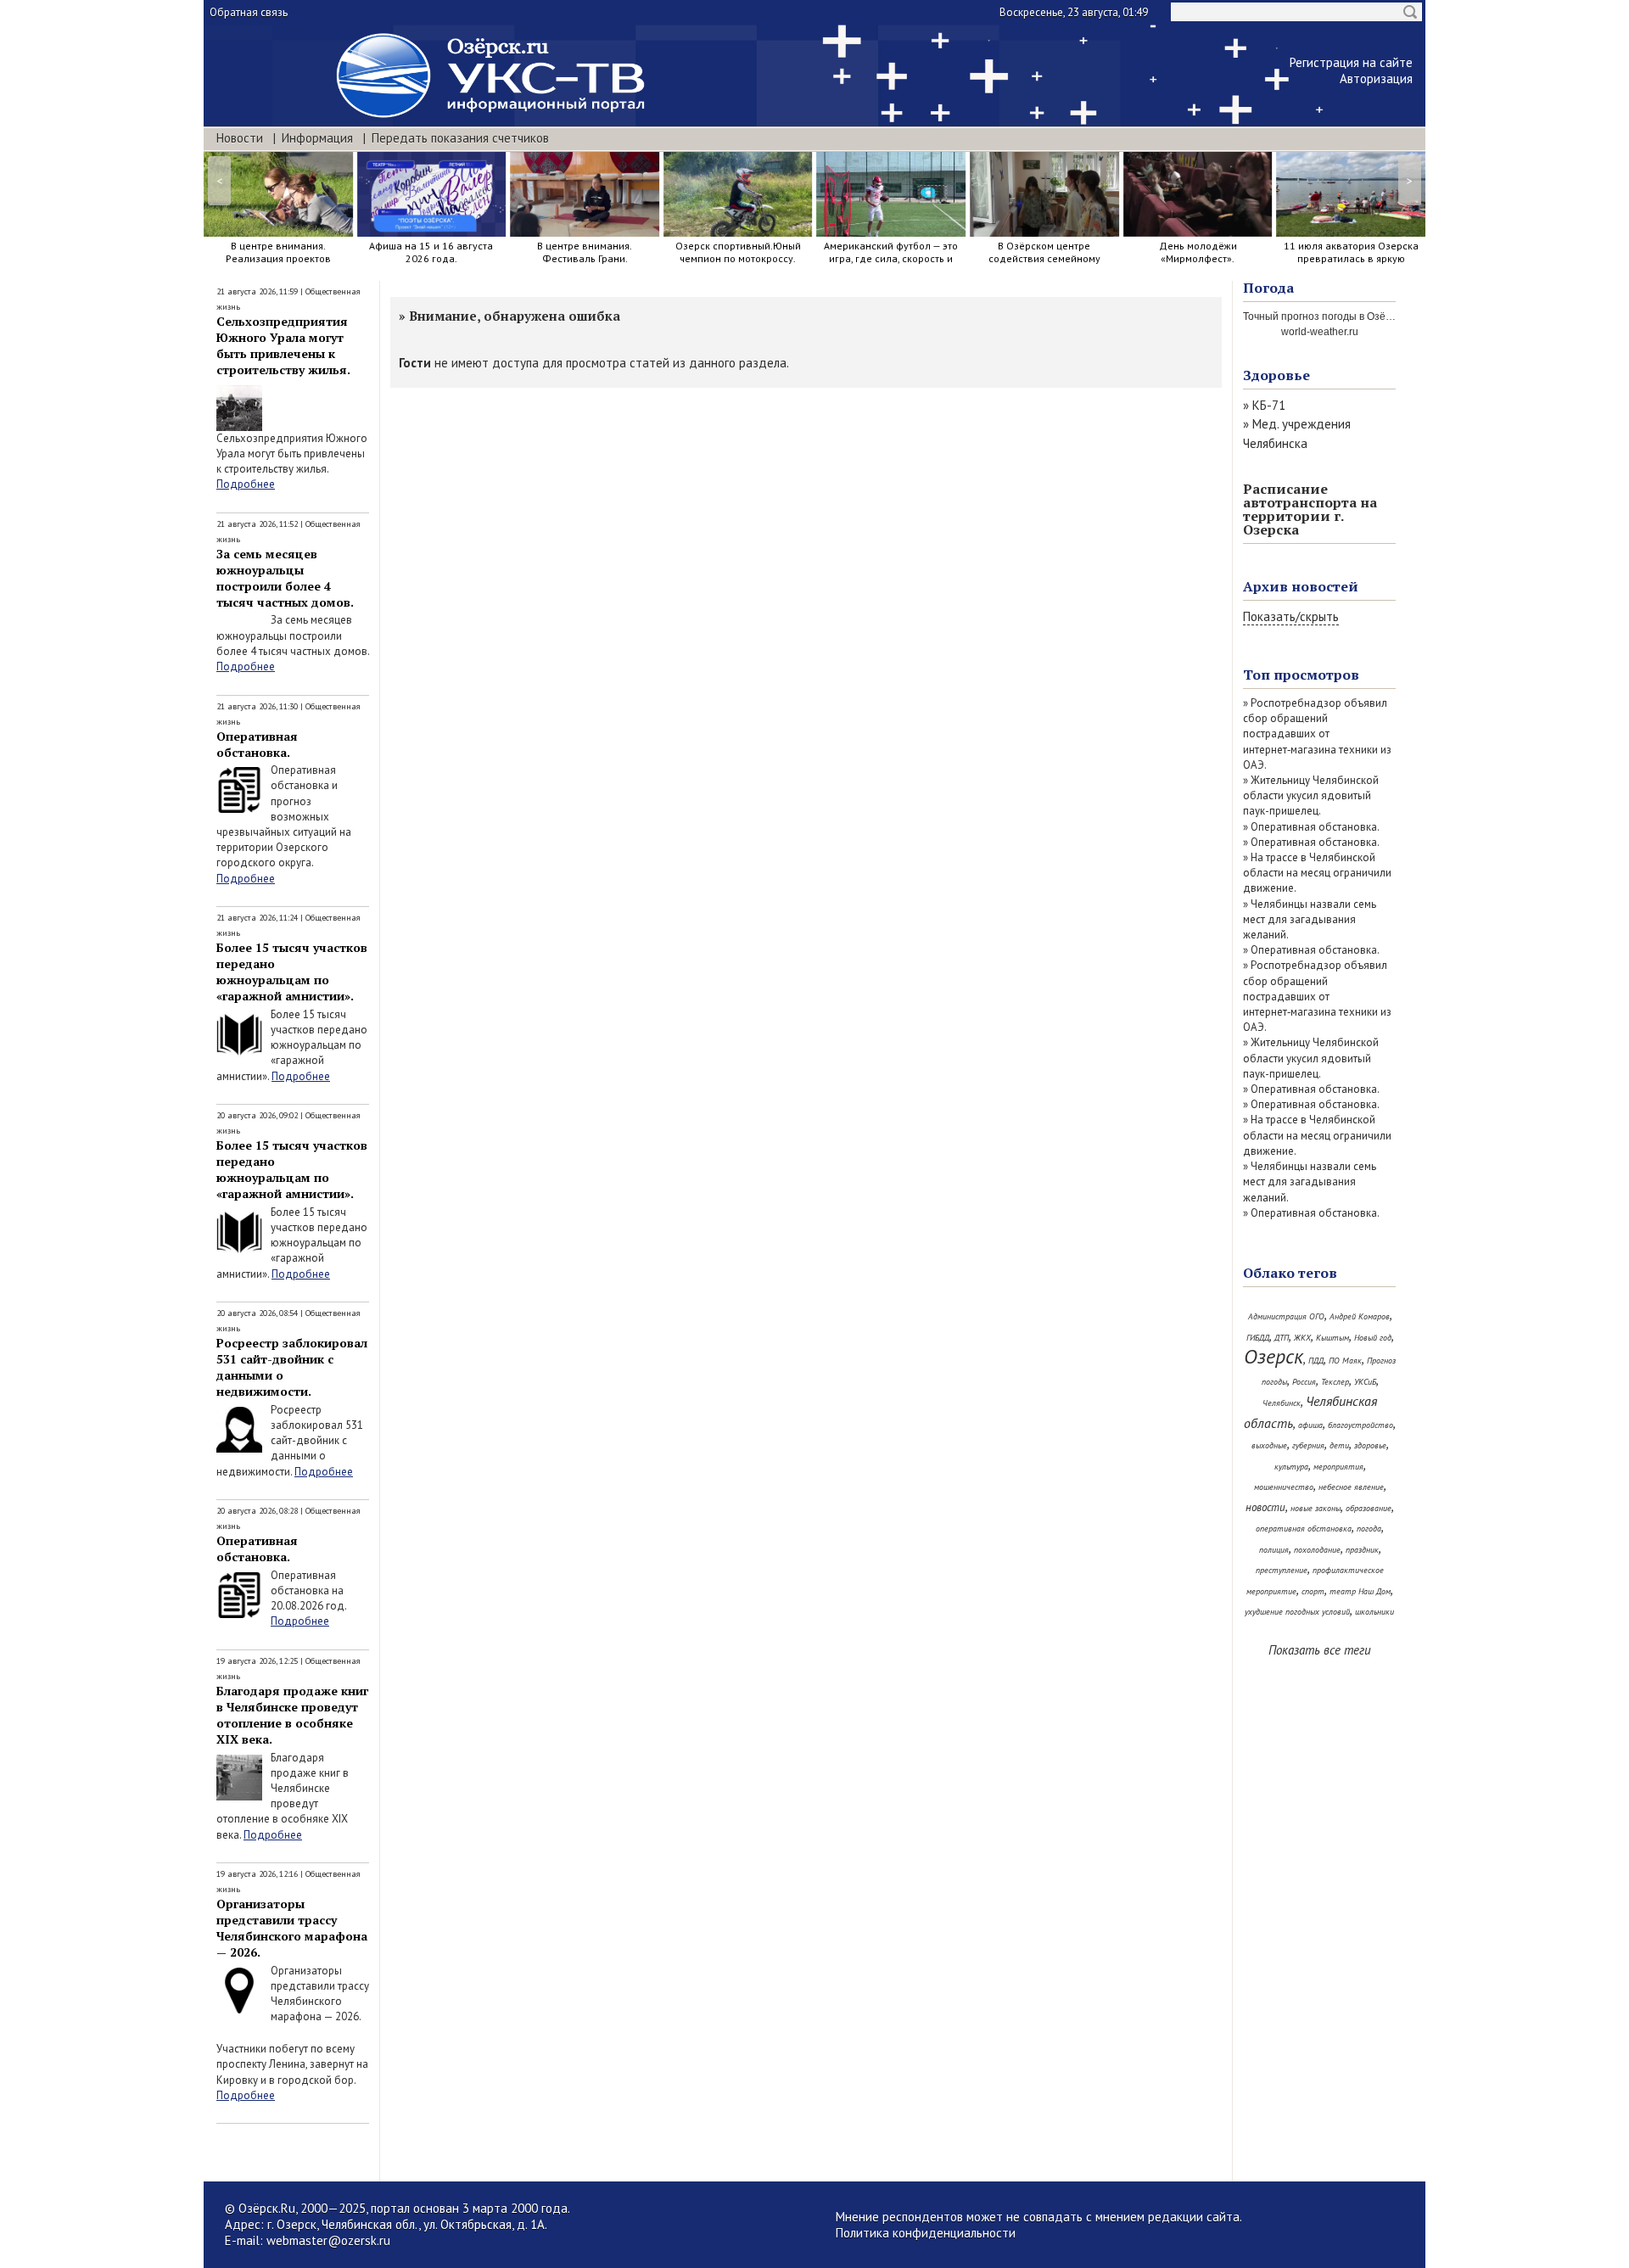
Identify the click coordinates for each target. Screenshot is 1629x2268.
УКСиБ (1365, 1382)
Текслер (1335, 1382)
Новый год (1373, 1338)
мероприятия (1338, 1467)
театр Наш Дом (1360, 1591)
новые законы (1316, 1508)
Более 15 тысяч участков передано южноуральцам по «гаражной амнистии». (292, 972)
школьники (1374, 1612)
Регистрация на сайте (1351, 62)
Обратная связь (249, 12)
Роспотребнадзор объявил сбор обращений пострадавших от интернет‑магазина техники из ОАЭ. (1317, 734)
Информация (317, 138)
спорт (1313, 1591)
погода (1369, 1529)
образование (1369, 1508)
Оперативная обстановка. (257, 744)
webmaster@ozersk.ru (328, 2240)
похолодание (1317, 1550)
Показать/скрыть (1291, 616)
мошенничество (1284, 1487)
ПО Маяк (1345, 1361)
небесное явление (1351, 1487)
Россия (1304, 1382)
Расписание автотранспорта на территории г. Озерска (1310, 509)
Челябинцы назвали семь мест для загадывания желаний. (1310, 919)
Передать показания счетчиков (460, 138)
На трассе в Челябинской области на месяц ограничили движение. (1317, 873)
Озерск (1274, 1356)
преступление (1282, 1570)
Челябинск (1282, 1403)
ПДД (1316, 1361)
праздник (1362, 1550)
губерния (1308, 1445)
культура (1291, 1467)
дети (1339, 1445)
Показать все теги (1320, 1650)
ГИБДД (1258, 1338)
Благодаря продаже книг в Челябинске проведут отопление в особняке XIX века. (292, 1715)
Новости (240, 138)
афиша (1310, 1425)
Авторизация (1376, 78)
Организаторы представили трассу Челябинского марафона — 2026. (292, 1928)
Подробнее (246, 484)
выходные (1269, 1445)
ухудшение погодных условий (1297, 1612)
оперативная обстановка (1304, 1529)
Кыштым (1332, 1338)
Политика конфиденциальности (926, 2233)
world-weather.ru (1320, 332)
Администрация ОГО (1286, 1316)
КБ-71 (1269, 405)
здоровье (1370, 1445)
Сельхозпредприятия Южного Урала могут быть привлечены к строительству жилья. (283, 345)
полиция (1274, 1550)
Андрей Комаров (1360, 1316)
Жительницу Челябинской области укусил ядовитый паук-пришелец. (1311, 795)
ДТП (1282, 1338)
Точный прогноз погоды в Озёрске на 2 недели (1355, 316)
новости (1265, 1507)
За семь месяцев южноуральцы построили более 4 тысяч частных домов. (285, 578)
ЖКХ (1302, 1338)
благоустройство (1360, 1425)
